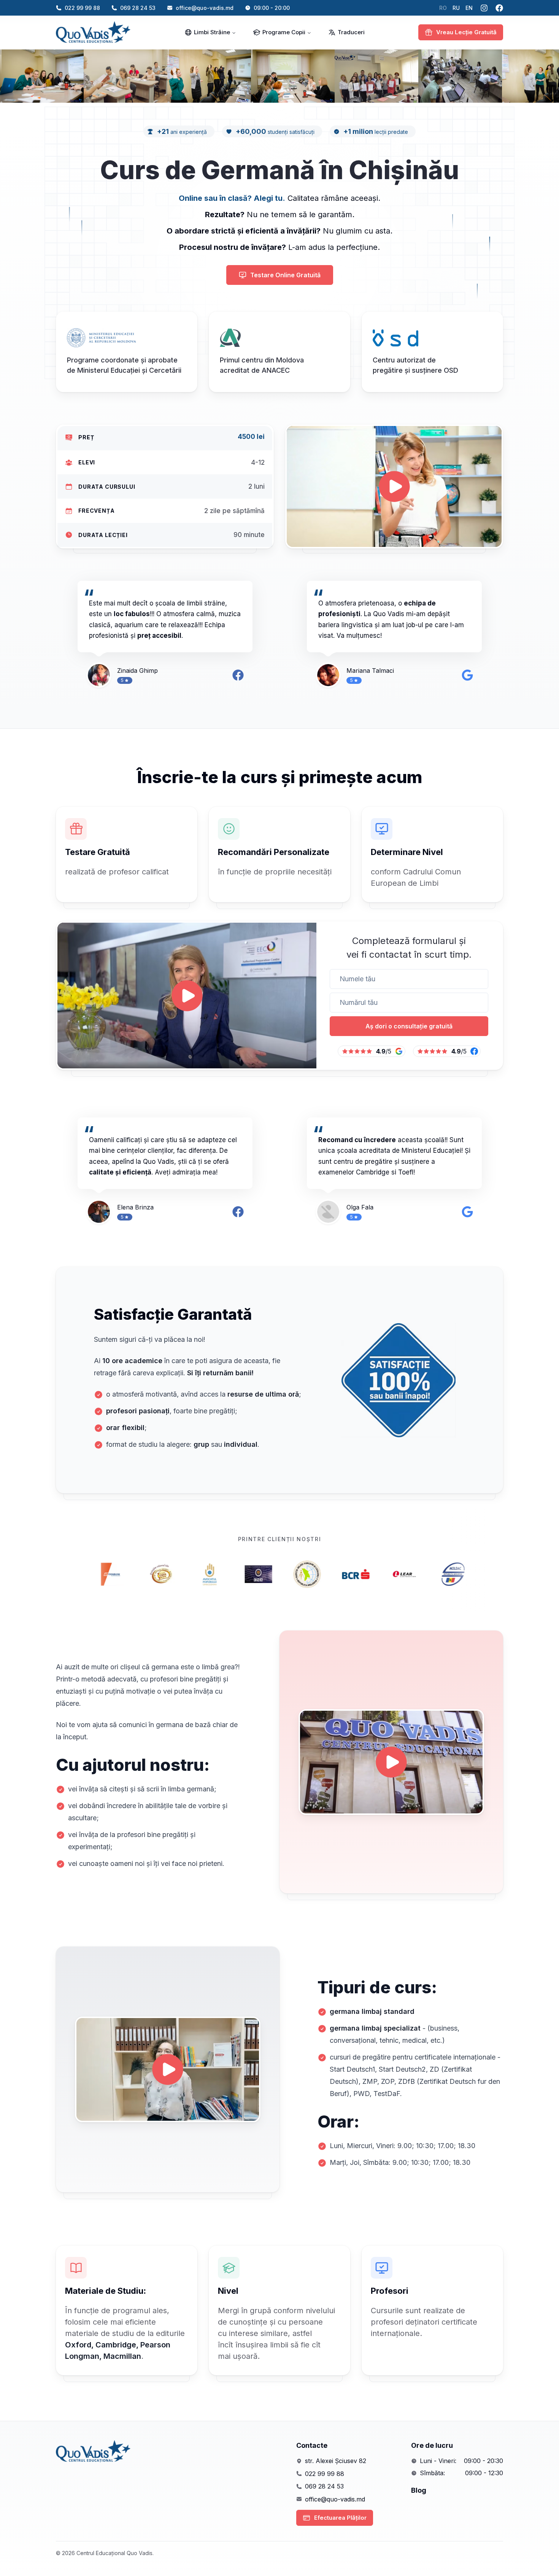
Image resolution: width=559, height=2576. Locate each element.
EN (469, 8)
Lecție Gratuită (466, 32)
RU (456, 8)
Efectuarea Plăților (340, 2518)
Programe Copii (284, 32)
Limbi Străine (212, 32)
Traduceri (351, 32)
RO (443, 8)
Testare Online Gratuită (285, 275)
